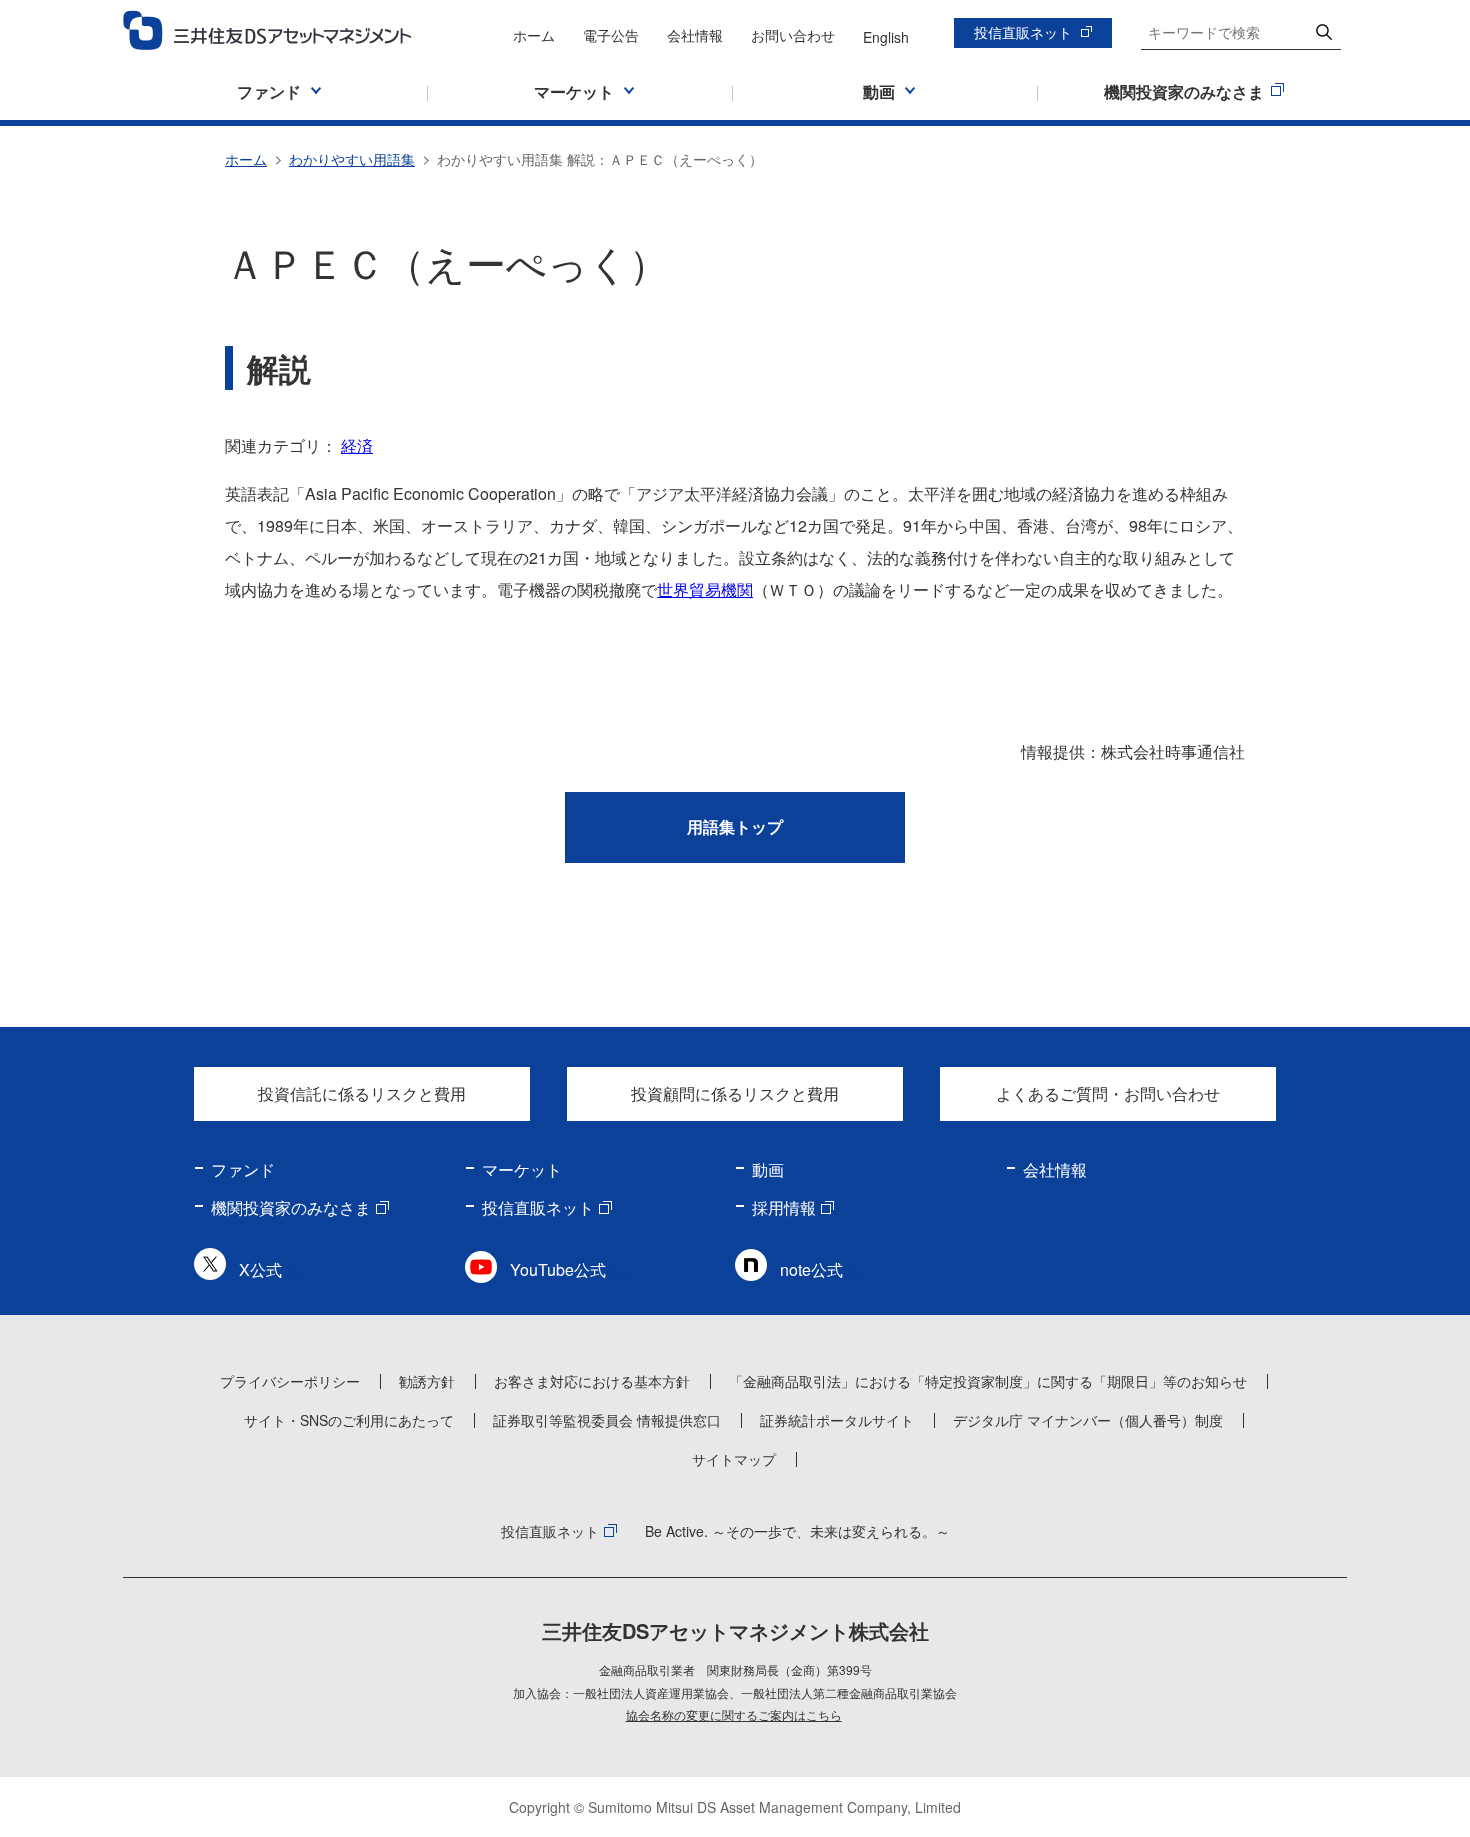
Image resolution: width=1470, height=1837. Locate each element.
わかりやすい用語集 (352, 159)
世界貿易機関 (705, 589)
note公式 (811, 1269)
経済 (357, 445)
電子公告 (611, 35)
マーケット (522, 1169)
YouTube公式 (558, 1269)
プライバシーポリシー (290, 1381)
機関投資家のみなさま (291, 1207)
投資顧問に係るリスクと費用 (735, 1093)
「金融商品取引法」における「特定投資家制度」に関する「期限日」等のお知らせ (988, 1381)
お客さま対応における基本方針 (592, 1381)
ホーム (534, 35)
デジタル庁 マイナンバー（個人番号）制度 (1088, 1420)
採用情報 (784, 1207)
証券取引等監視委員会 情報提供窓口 (607, 1420)
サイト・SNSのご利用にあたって (349, 1420)
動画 (768, 1169)
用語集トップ (735, 826)
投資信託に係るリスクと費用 (362, 1093)
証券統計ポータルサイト (837, 1420)
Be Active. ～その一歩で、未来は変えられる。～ (797, 1531)
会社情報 (695, 35)
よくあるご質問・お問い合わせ (1108, 1093)
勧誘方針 (427, 1381)
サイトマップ (734, 1459)
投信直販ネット (1023, 32)
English (886, 37)
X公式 (260, 1269)
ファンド (243, 1169)
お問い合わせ (793, 35)
